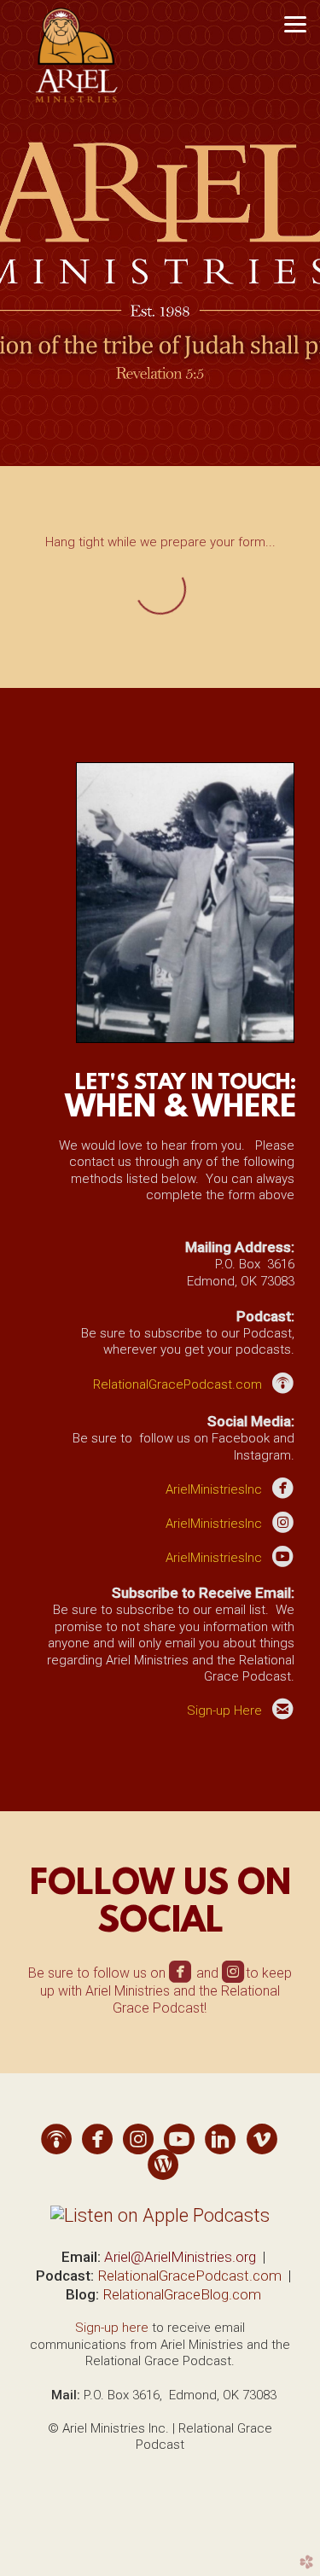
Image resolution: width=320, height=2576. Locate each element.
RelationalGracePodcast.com (189, 2276)
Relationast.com (177, 1384)
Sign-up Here (224, 1711)
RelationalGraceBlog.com (182, 2294)
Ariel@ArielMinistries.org (180, 2257)
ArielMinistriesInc (214, 1524)
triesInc (214, 1489)
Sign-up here (112, 2328)
